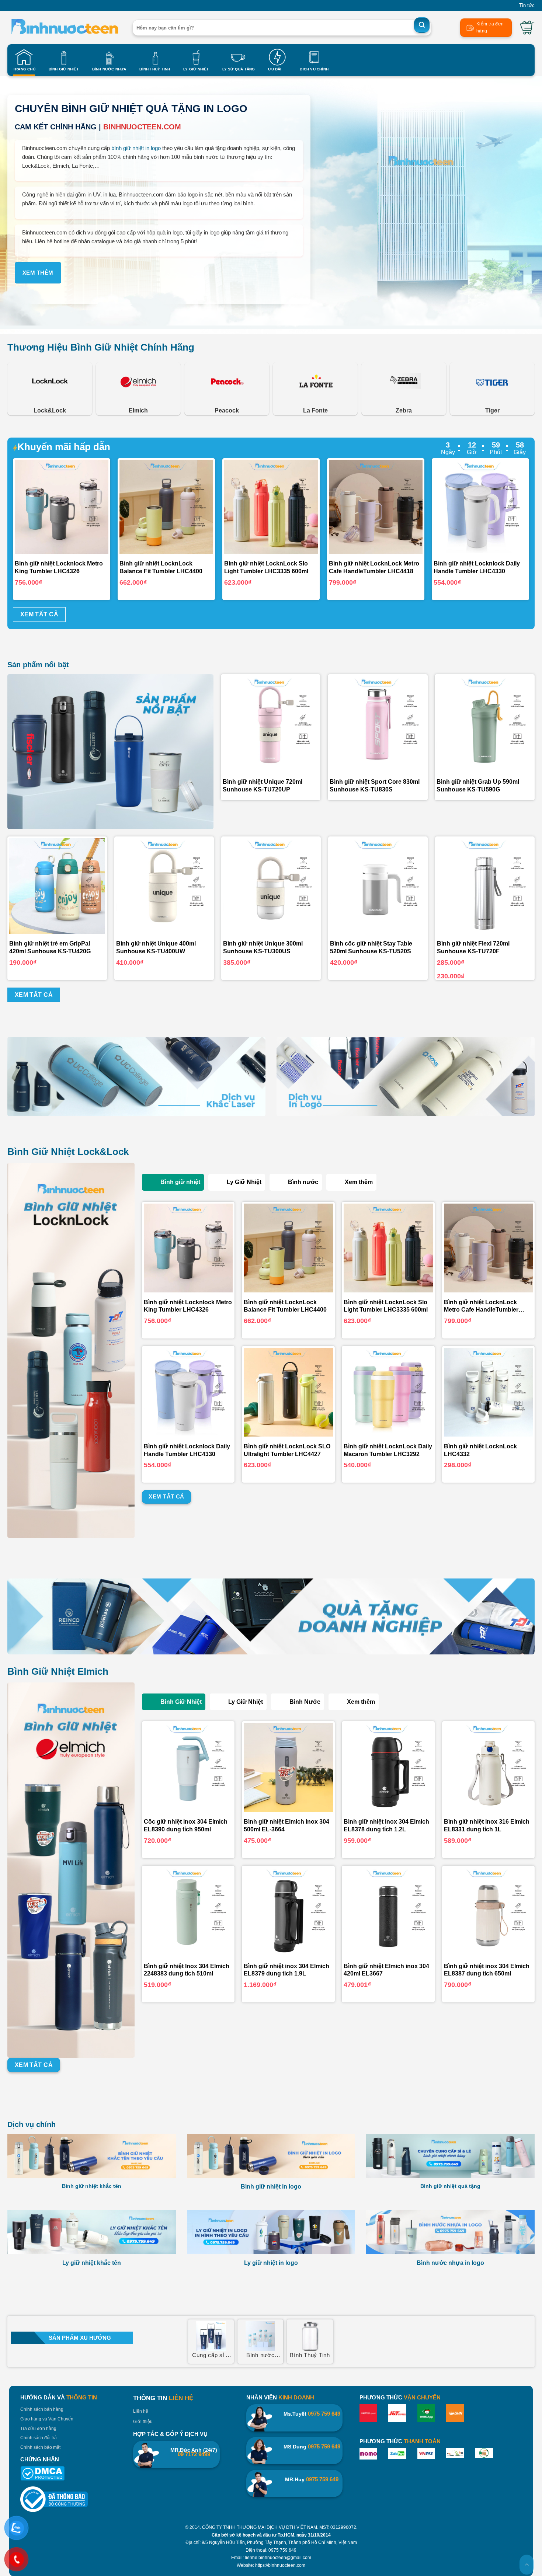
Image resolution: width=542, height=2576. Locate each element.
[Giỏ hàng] (527, 28)
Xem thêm (38, 273)
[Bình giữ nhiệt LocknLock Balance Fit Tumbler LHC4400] (288, 1248)
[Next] (512, 507)
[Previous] (30, 507)
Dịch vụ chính (32, 2124)
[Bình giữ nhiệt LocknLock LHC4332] (489, 1392)
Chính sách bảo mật (40, 2447)
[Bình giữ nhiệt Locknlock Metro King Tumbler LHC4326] (188, 1248)
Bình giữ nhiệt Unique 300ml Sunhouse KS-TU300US (263, 947)
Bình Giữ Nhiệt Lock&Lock (68, 1152)
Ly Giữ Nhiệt (196, 69)
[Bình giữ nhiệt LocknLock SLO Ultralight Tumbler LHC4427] (288, 1392)
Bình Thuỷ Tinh (155, 69)
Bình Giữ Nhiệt (64, 69)
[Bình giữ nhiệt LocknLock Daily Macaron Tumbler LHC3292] (388, 1392)
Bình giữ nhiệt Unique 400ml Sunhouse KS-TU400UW (156, 947)
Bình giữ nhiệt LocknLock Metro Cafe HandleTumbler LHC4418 (481, 1307)
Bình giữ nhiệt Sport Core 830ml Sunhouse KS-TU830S (375, 786)
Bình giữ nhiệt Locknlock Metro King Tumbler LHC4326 (188, 1306)
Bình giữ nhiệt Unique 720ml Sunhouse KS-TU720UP (263, 786)
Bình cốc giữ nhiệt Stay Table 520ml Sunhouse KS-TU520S (371, 947)
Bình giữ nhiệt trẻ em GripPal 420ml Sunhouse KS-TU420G (50, 947)
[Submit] (422, 25)
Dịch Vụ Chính (314, 69)
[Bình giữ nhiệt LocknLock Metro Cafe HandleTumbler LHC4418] (489, 1248)
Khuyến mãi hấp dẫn (64, 447)
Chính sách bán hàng (42, 2409)
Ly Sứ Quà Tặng (239, 69)
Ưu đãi (275, 69)
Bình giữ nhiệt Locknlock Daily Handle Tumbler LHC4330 (187, 1450)
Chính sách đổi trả (39, 2438)
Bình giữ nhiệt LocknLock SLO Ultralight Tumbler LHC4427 (287, 1450)
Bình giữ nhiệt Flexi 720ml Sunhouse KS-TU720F (473, 947)
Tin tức (527, 5)
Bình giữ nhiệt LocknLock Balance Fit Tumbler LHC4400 (285, 1306)
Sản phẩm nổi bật (38, 665)
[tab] (173, 1182)
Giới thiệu (143, 2422)
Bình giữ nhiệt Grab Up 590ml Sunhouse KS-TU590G (478, 786)
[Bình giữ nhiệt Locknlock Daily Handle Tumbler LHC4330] (188, 1392)
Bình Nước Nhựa (109, 69)
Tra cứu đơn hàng (38, 2429)
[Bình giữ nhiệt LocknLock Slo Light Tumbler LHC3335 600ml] (388, 1248)
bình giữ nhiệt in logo (136, 148)
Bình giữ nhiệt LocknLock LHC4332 (480, 1450)
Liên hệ (141, 2411)
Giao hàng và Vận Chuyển (47, 2419)
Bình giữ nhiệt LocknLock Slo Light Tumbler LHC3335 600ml (386, 1306)
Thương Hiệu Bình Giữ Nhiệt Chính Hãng (101, 347)
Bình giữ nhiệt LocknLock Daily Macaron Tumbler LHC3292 (388, 1450)
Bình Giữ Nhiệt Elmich (58, 1671)
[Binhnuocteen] (64, 28)
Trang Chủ (24, 69)
